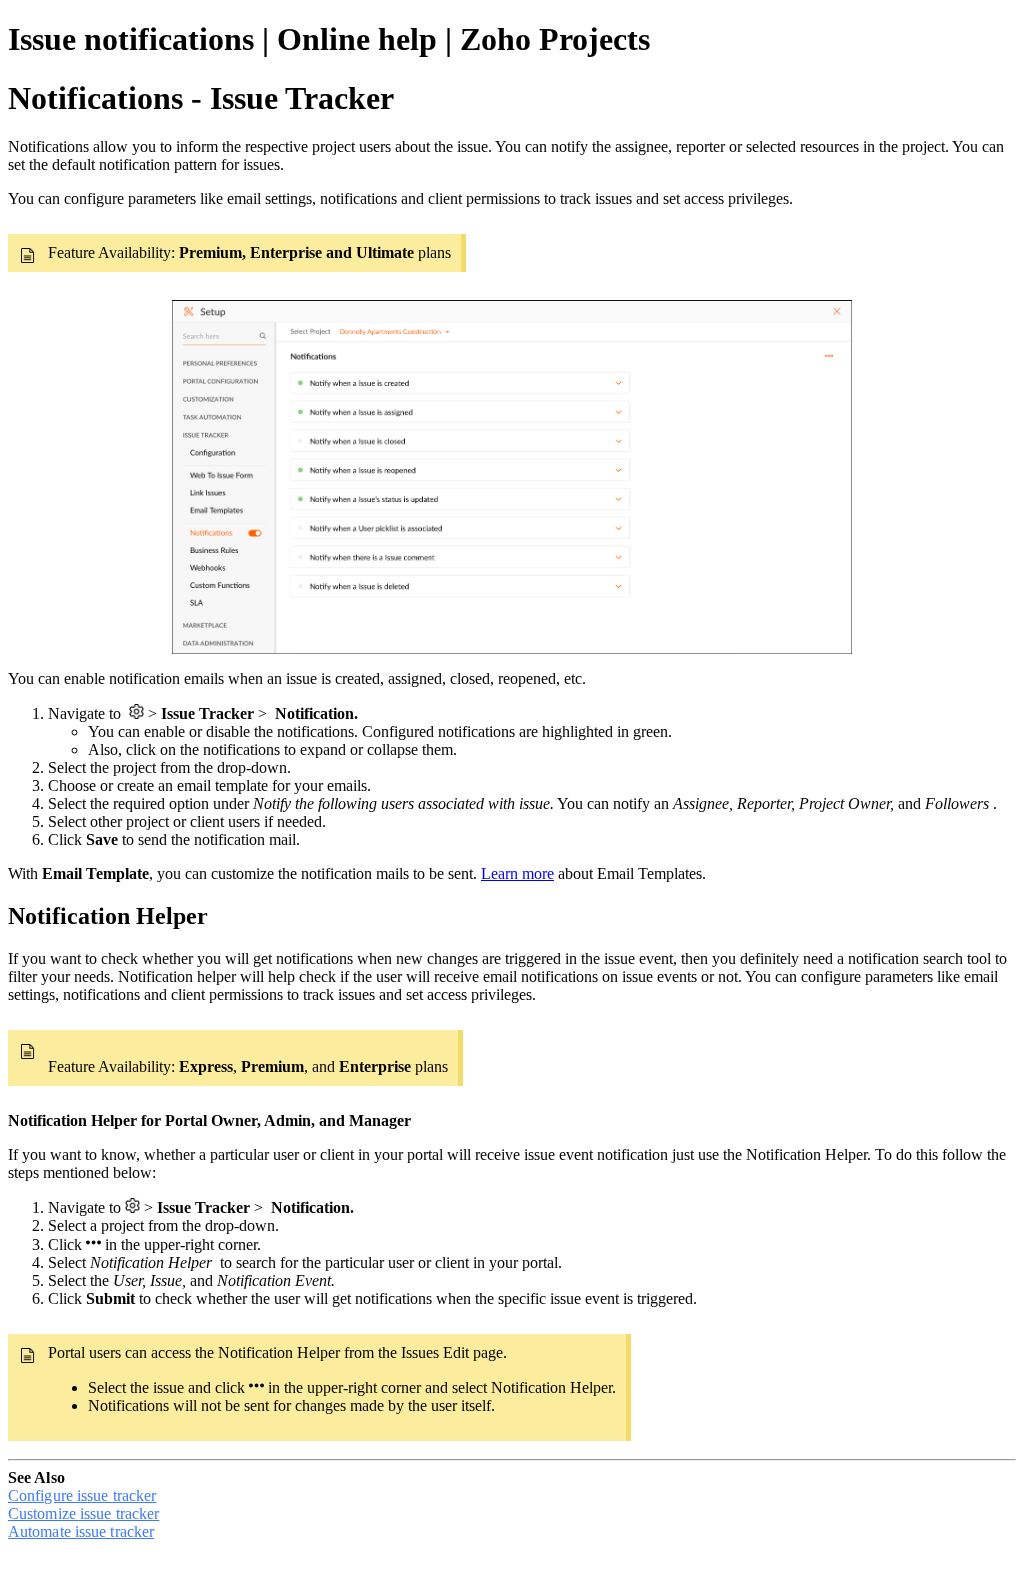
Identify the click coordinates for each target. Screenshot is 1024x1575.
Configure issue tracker (82, 1495)
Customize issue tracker (83, 1513)
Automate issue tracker (81, 1531)
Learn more (517, 873)
